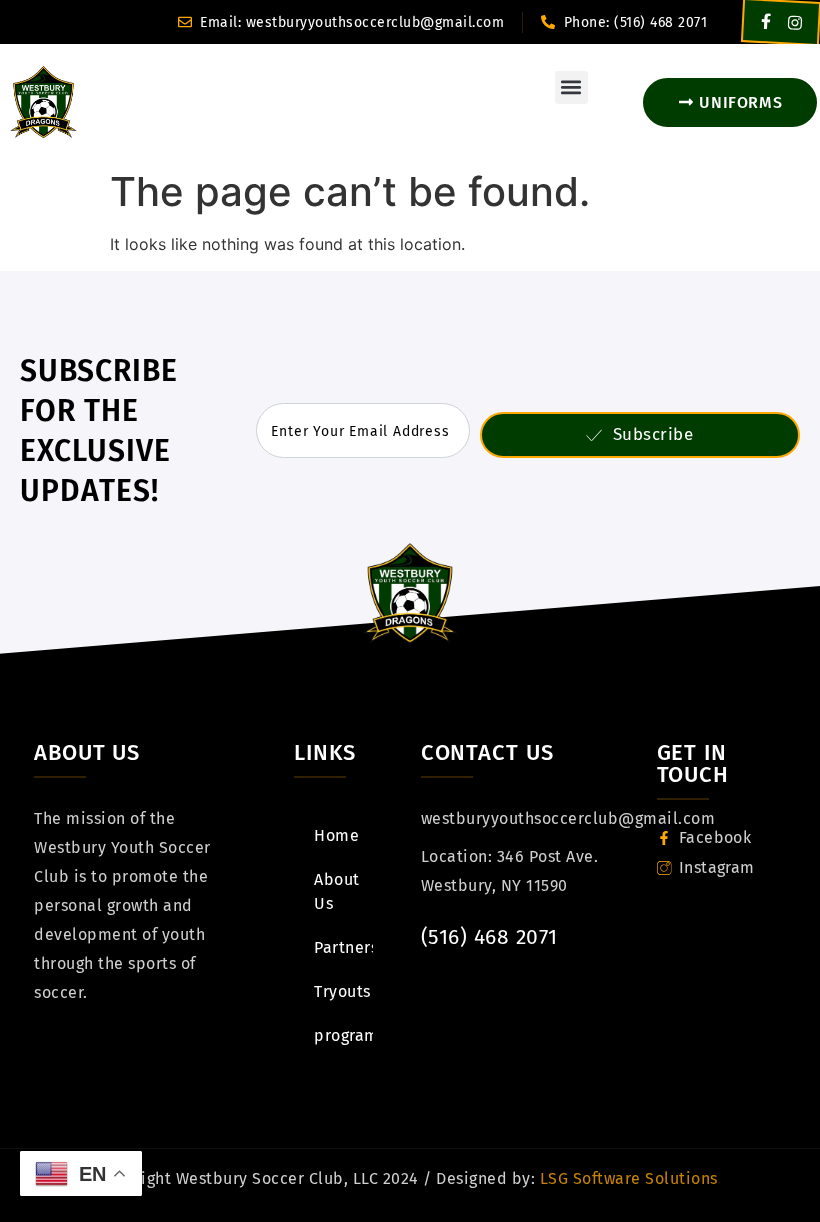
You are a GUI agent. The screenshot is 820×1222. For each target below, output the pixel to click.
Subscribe (653, 434)
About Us (337, 891)
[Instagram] (795, 22)
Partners (343, 947)
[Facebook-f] (766, 21)
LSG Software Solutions (626, 1178)
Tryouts (342, 991)
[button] (571, 87)
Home (336, 835)
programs (343, 1035)
